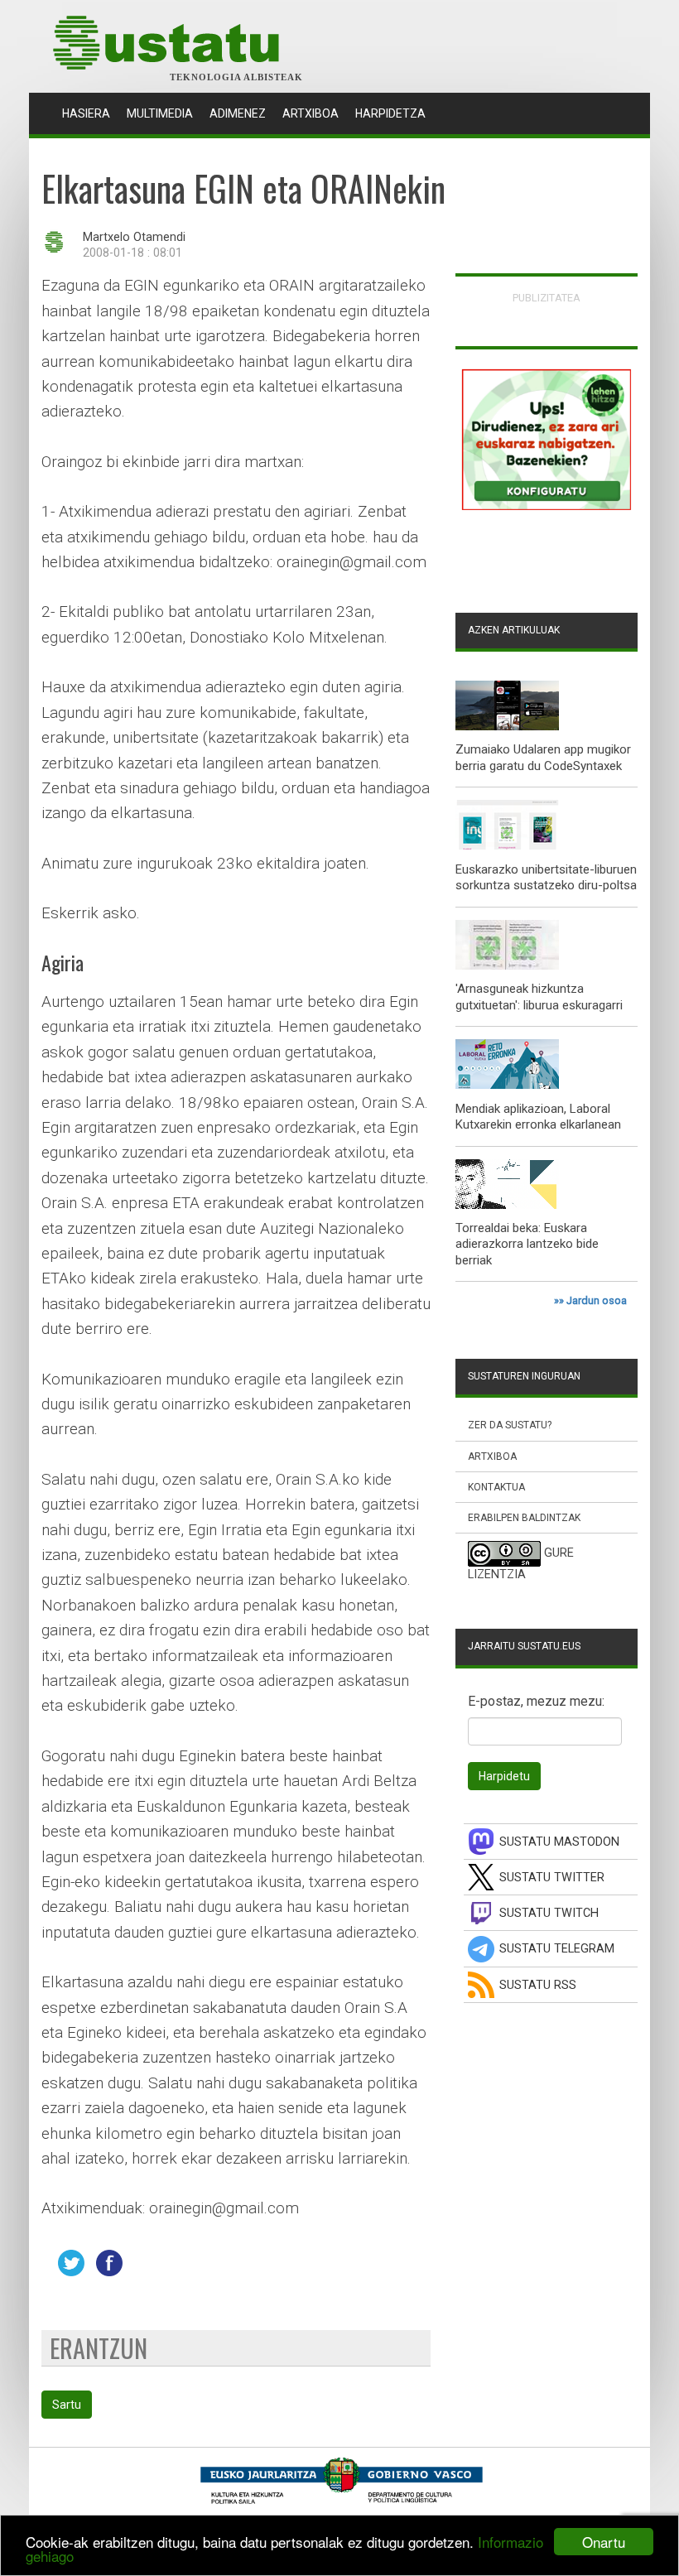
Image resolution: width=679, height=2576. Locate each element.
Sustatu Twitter (552, 1878)
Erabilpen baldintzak (524, 1518)
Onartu (604, 2542)
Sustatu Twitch (549, 1913)
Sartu (67, 2405)
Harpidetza (390, 113)
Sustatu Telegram (557, 1949)
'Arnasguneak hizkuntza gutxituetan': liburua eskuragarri (539, 997)
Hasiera (90, 113)
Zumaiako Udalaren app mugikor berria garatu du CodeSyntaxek (543, 758)
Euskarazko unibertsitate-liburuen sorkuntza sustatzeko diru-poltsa (546, 878)
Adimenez (238, 113)
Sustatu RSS (538, 1985)
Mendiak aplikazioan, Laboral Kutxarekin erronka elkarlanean (538, 1117)
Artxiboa (311, 113)
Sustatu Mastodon (559, 1842)
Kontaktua (496, 1487)
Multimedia (160, 113)
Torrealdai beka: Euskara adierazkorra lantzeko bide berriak (527, 1244)
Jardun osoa (597, 1300)
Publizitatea (547, 298)
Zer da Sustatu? (510, 1425)
